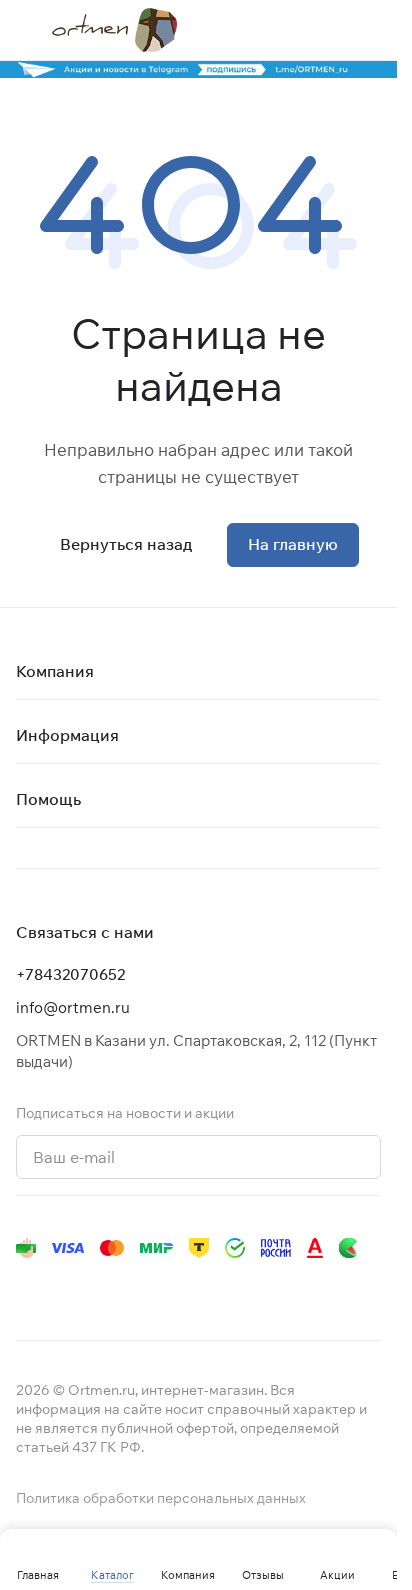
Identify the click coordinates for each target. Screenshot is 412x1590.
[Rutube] (228, 1288)
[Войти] (331, 30)
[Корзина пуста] (371, 30)
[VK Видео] (268, 1288)
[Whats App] (148, 1288)
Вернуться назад (126, 544)
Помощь (48, 799)
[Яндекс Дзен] (188, 1288)
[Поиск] (291, 30)
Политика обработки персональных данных (161, 1498)
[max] (308, 1288)
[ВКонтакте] (28, 1288)
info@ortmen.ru (73, 1007)
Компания (55, 671)
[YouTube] (108, 1288)
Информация (67, 735)
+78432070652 (70, 974)
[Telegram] (68, 1288)
